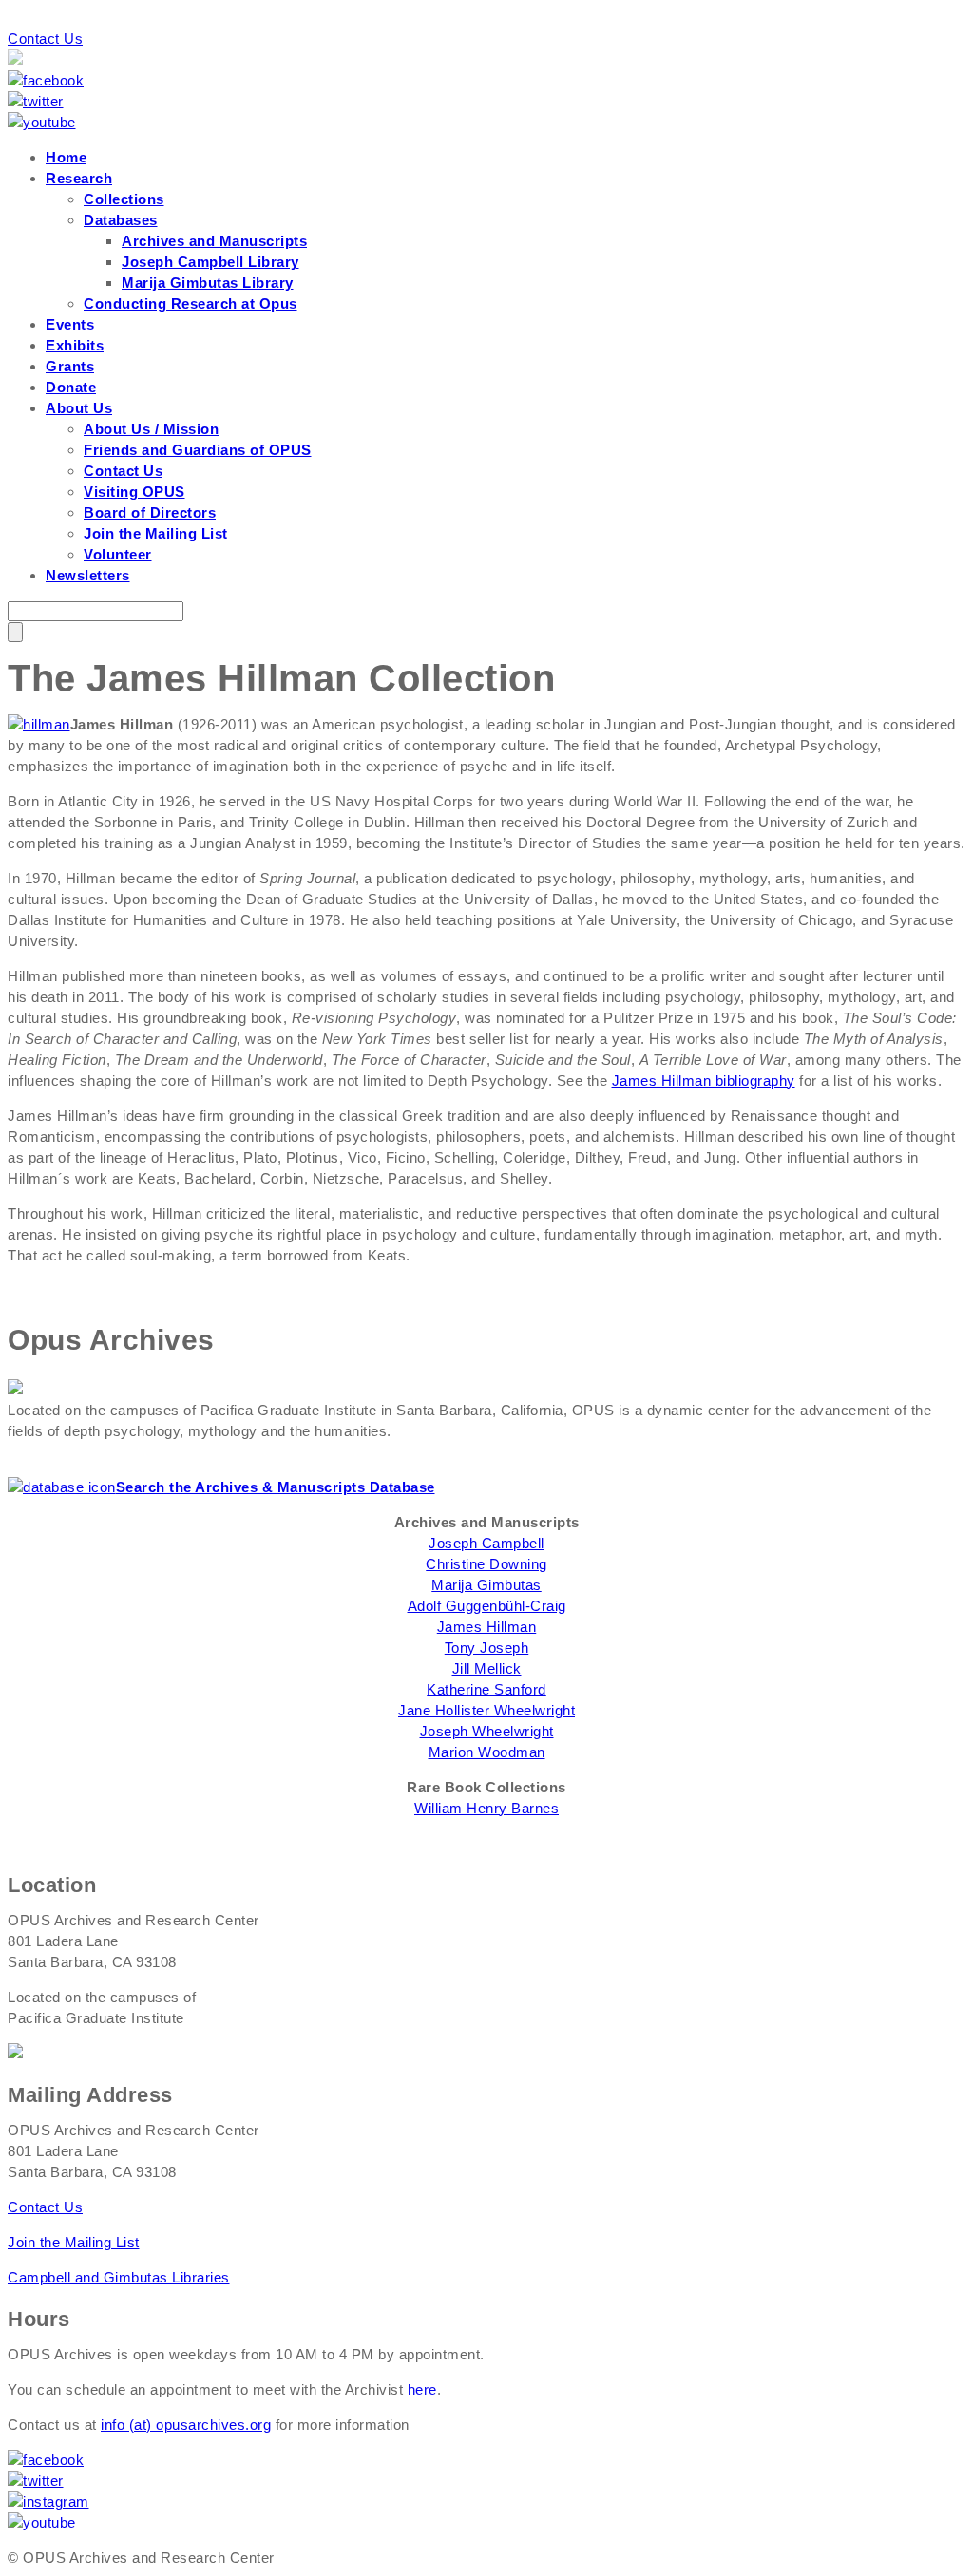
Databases (121, 220)
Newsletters (88, 575)
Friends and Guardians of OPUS (198, 450)
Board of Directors (150, 512)
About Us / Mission (151, 429)
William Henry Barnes (486, 1808)
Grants (70, 366)
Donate (71, 387)
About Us (79, 408)
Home (66, 157)
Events (70, 324)
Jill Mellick (487, 1668)
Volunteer (118, 554)
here (422, 2389)
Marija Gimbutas (486, 1585)
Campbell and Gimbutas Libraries (119, 2277)
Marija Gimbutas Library (208, 283)
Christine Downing (486, 1564)
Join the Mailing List (156, 533)
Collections (124, 199)
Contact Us (45, 38)
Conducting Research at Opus (191, 303)
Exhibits (75, 345)
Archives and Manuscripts (214, 241)
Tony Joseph (487, 1648)
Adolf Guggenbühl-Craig (487, 1606)
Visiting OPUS (134, 492)
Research (79, 178)
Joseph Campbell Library (210, 262)
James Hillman (487, 1627)
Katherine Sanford (486, 1689)
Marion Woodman (487, 1752)
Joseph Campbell (486, 1543)
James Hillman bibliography (704, 1080)
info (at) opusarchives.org (186, 2424)
